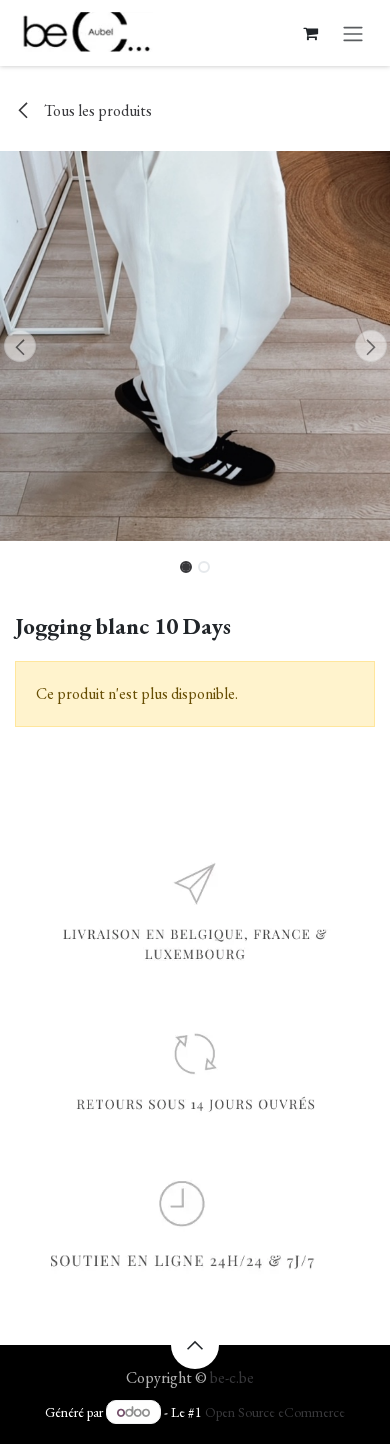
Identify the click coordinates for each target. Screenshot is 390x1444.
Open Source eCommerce (275, 1412)
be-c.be (232, 1377)
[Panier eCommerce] (310, 33)
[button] (19, 346)
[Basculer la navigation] (353, 33)
